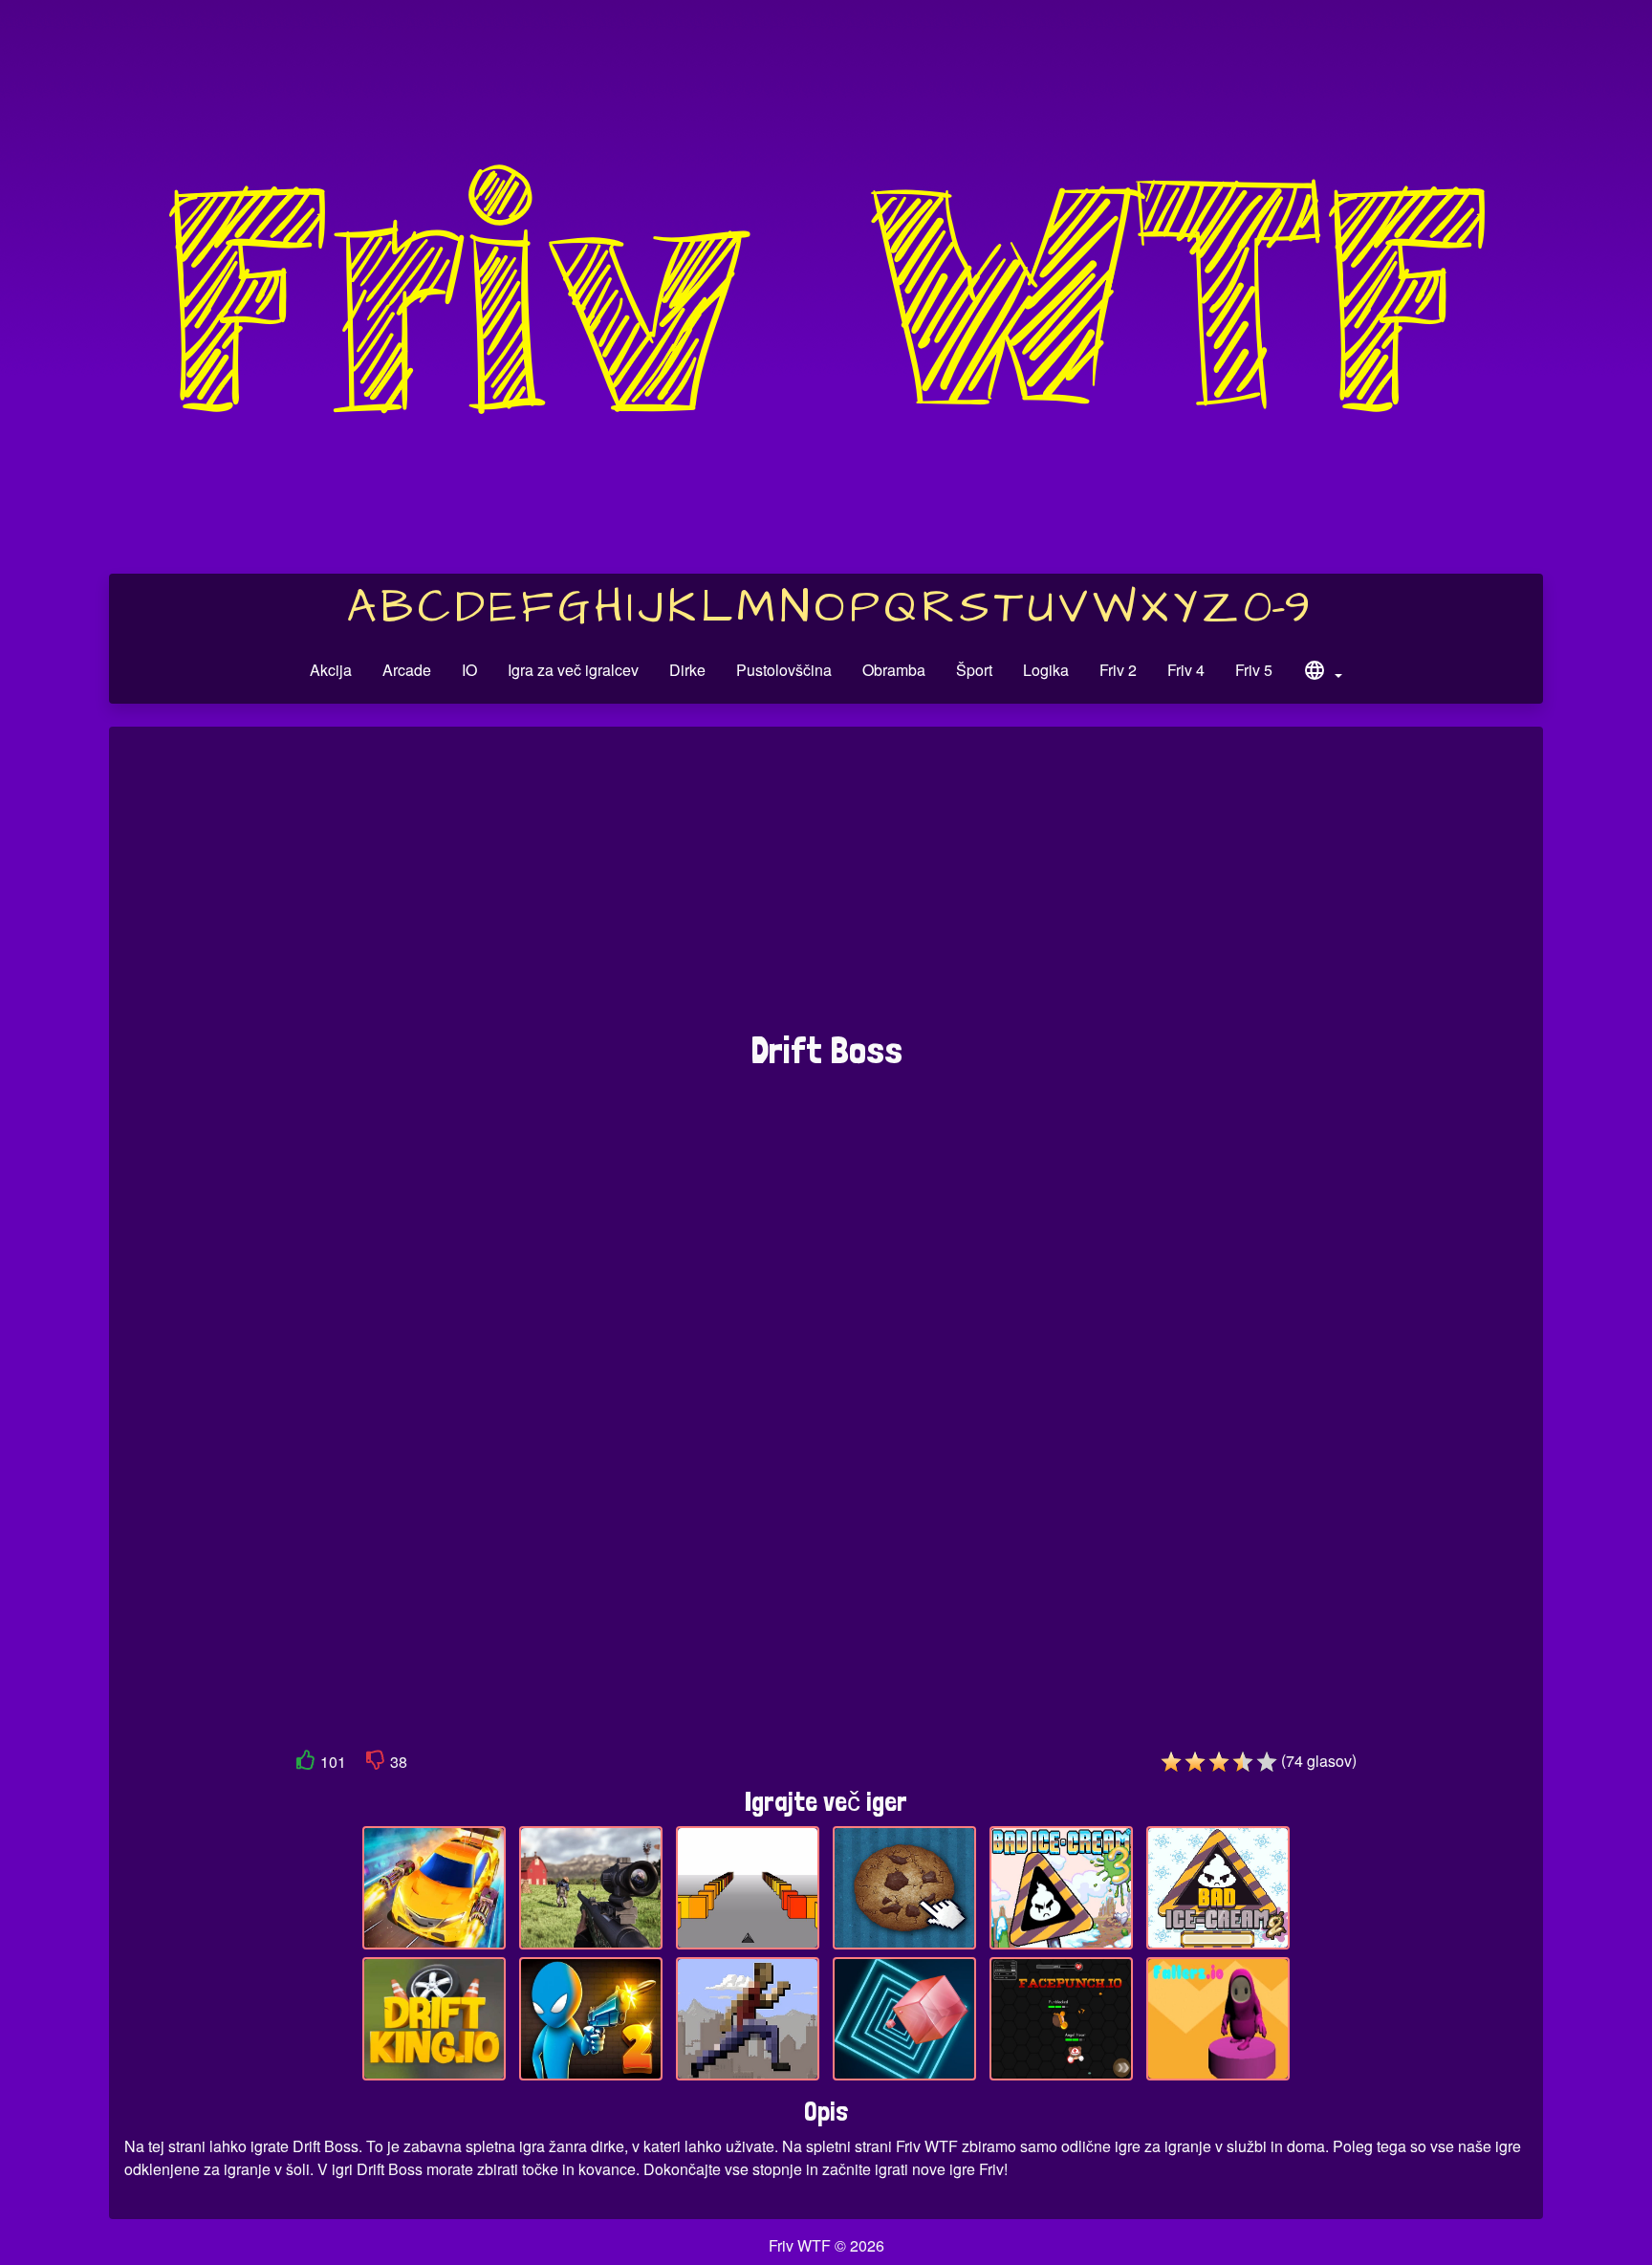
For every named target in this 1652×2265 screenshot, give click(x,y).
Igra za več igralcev (573, 670)
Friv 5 (1254, 670)
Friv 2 (1118, 670)
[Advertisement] (826, 888)
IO (469, 670)
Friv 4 (1186, 670)
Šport (974, 670)
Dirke (687, 670)
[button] (1322, 673)
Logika (1046, 670)
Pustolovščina (784, 670)
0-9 (1277, 608)
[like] (306, 1764)
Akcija (331, 670)
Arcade (407, 670)
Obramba (894, 670)
